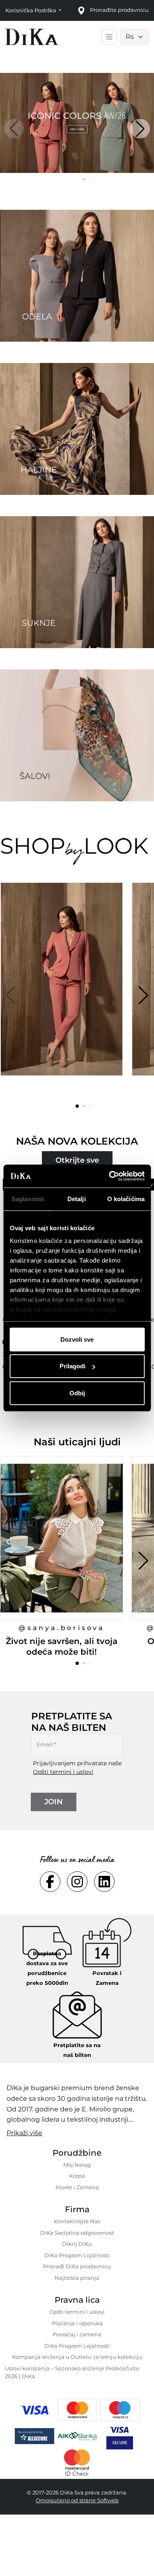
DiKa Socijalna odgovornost (77, 2233)
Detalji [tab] (77, 1198)
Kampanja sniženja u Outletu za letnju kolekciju (77, 2357)
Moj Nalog (77, 2165)
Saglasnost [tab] (28, 1198)
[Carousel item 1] (77, 122)
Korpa (77, 2176)
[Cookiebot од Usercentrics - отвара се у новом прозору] (110, 1176)
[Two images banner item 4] (77, 735)
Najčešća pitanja (77, 2278)
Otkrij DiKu (77, 2244)
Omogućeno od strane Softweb (77, 2500)
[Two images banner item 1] (77, 276)
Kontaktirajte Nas (77, 2221)
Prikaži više (24, 2133)
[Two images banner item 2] (77, 429)
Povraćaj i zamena (77, 2334)
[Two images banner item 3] (77, 582)
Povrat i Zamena (77, 2187)
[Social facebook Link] (50, 1882)
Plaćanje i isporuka (77, 2323)
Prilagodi (72, 1366)
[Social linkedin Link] (104, 1882)
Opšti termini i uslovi (63, 1772)
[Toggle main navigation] (109, 37)
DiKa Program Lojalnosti (77, 2255)
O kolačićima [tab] (126, 1198)
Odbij (77, 1393)
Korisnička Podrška (31, 10)
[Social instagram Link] (77, 1882)
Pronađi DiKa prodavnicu (77, 2266)
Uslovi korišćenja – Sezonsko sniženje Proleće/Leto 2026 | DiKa (72, 2372)
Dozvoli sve (77, 1339)
